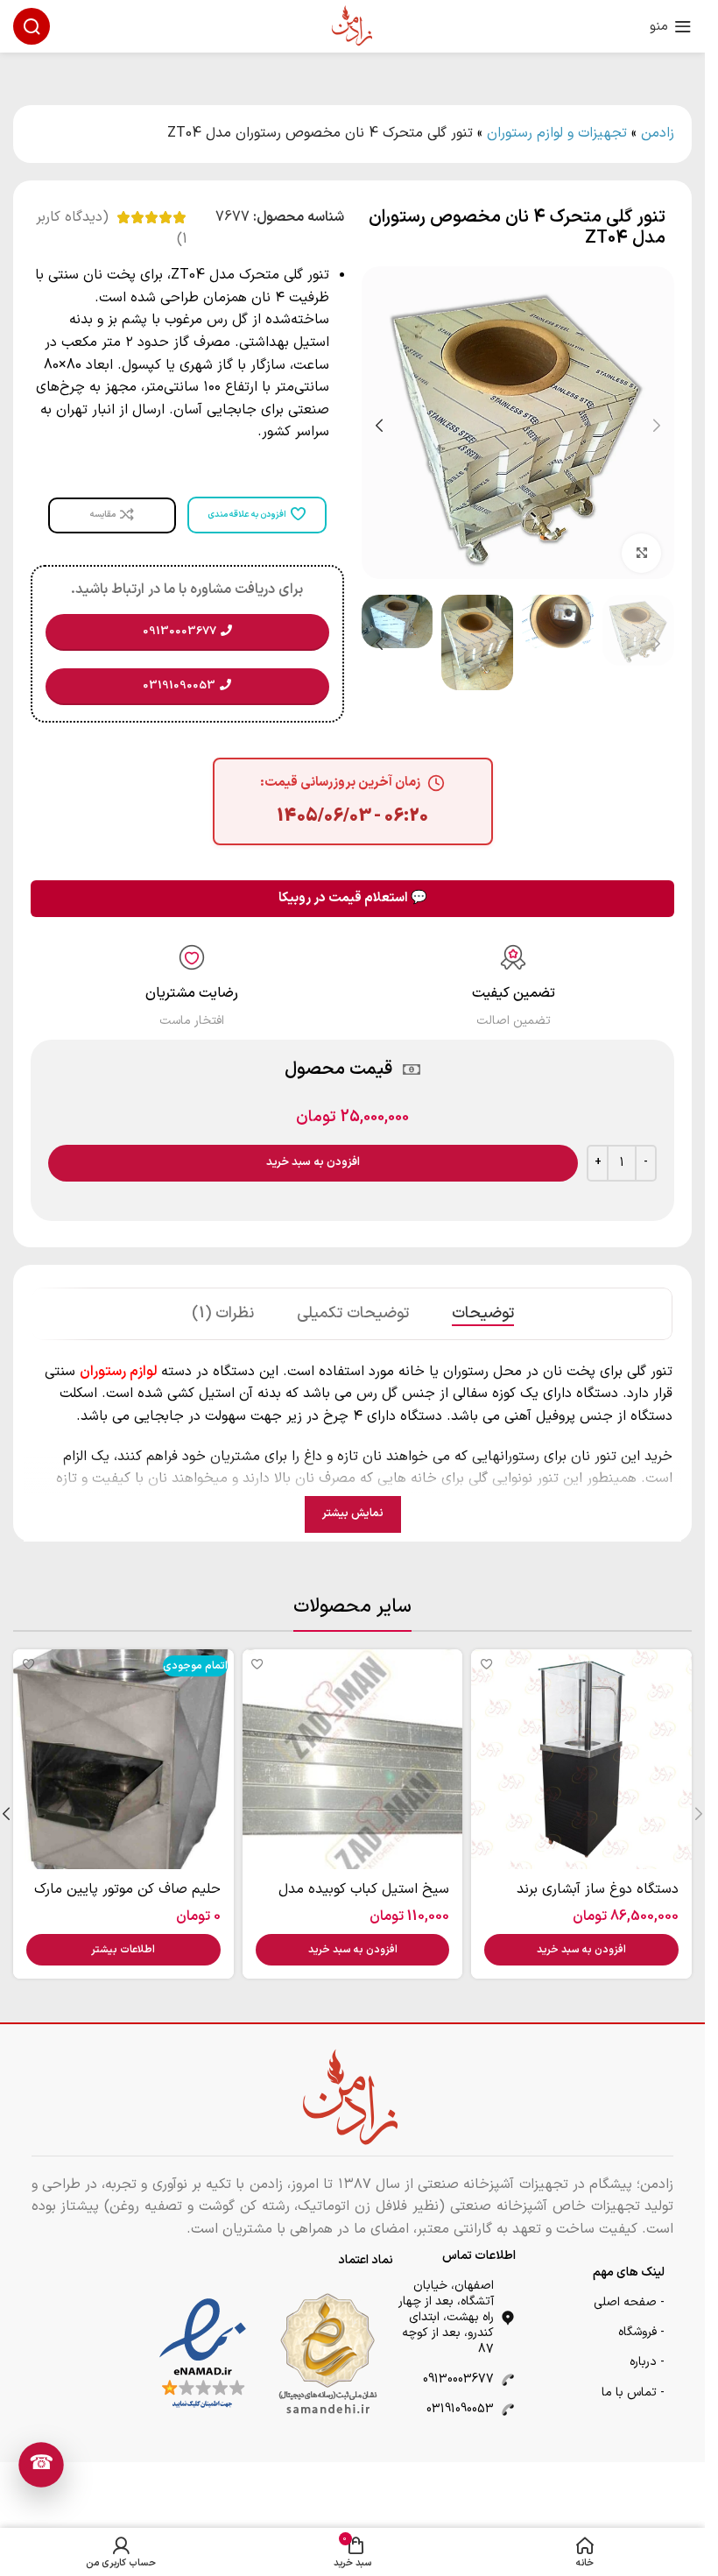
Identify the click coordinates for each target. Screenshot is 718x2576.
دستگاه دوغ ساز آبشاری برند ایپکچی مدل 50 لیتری (598, 1899)
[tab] (483, 1314)
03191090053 (460, 2409)
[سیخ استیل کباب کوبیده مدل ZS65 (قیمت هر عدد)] (353, 1760)
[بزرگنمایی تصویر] (641, 547)
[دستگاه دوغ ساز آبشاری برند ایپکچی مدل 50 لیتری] (581, 1760)
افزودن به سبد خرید (313, 1162)
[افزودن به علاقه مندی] (486, 1665)
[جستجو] (32, 26)
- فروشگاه (641, 2332)
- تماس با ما (633, 2393)
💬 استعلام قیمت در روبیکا (353, 898)
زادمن (658, 133)
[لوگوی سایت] (353, 25)
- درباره (647, 2362)
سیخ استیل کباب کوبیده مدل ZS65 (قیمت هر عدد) (364, 1899)
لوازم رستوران (118, 1372)
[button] (657, 423)
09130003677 (458, 2379)
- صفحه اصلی (629, 2302)
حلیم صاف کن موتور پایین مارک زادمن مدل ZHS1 (127, 1899)
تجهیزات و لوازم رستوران (557, 133)
